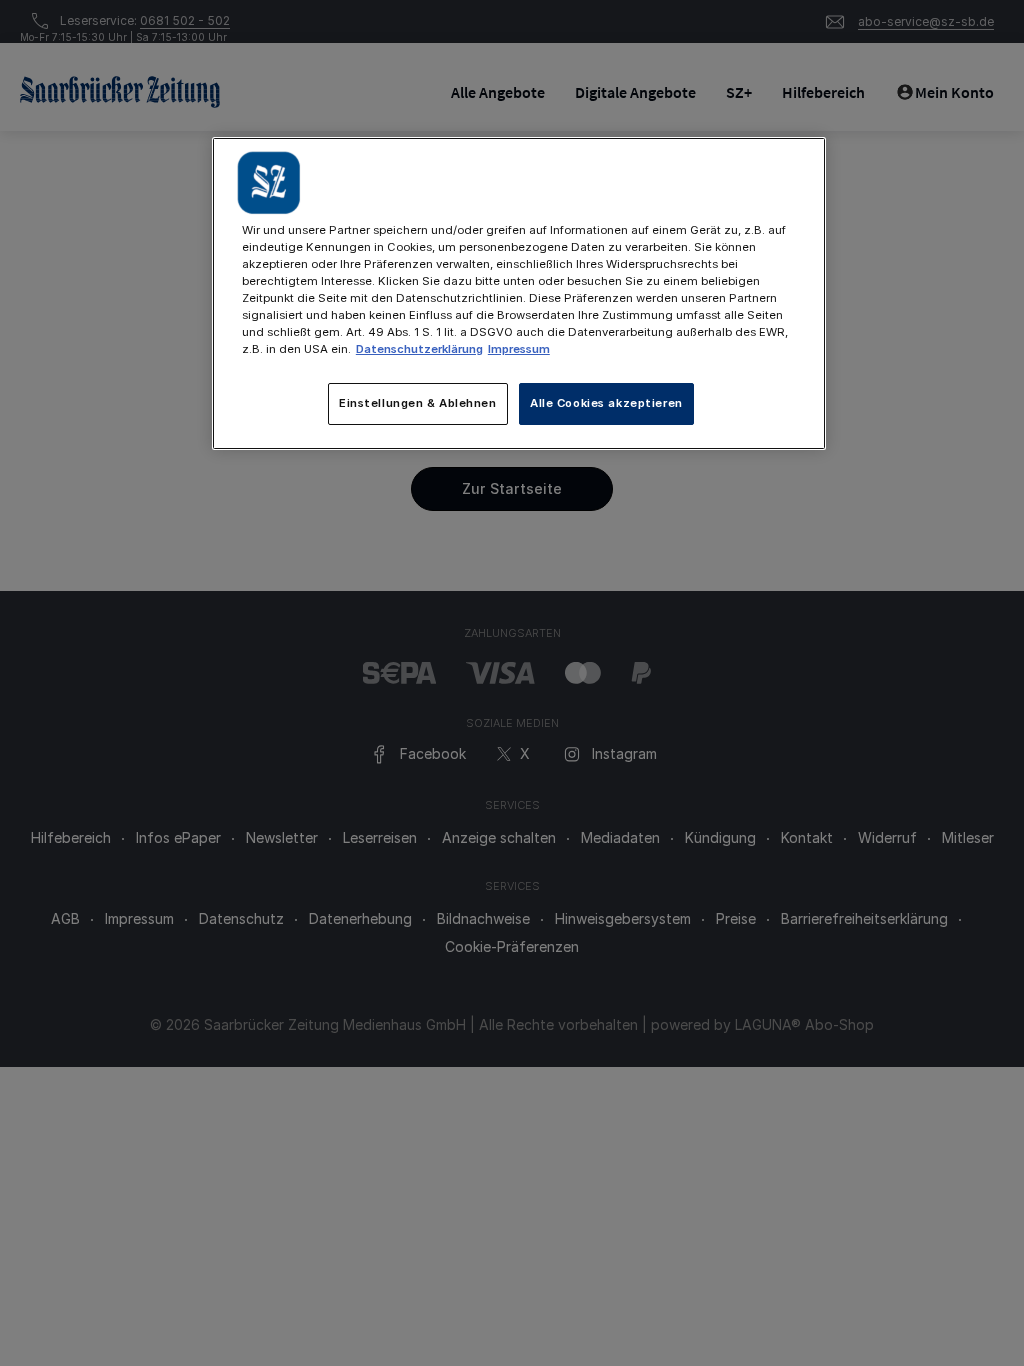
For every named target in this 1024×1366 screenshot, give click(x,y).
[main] (519, 293)
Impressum (519, 349)
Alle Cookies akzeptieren (606, 403)
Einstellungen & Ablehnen (418, 403)
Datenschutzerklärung (419, 349)
